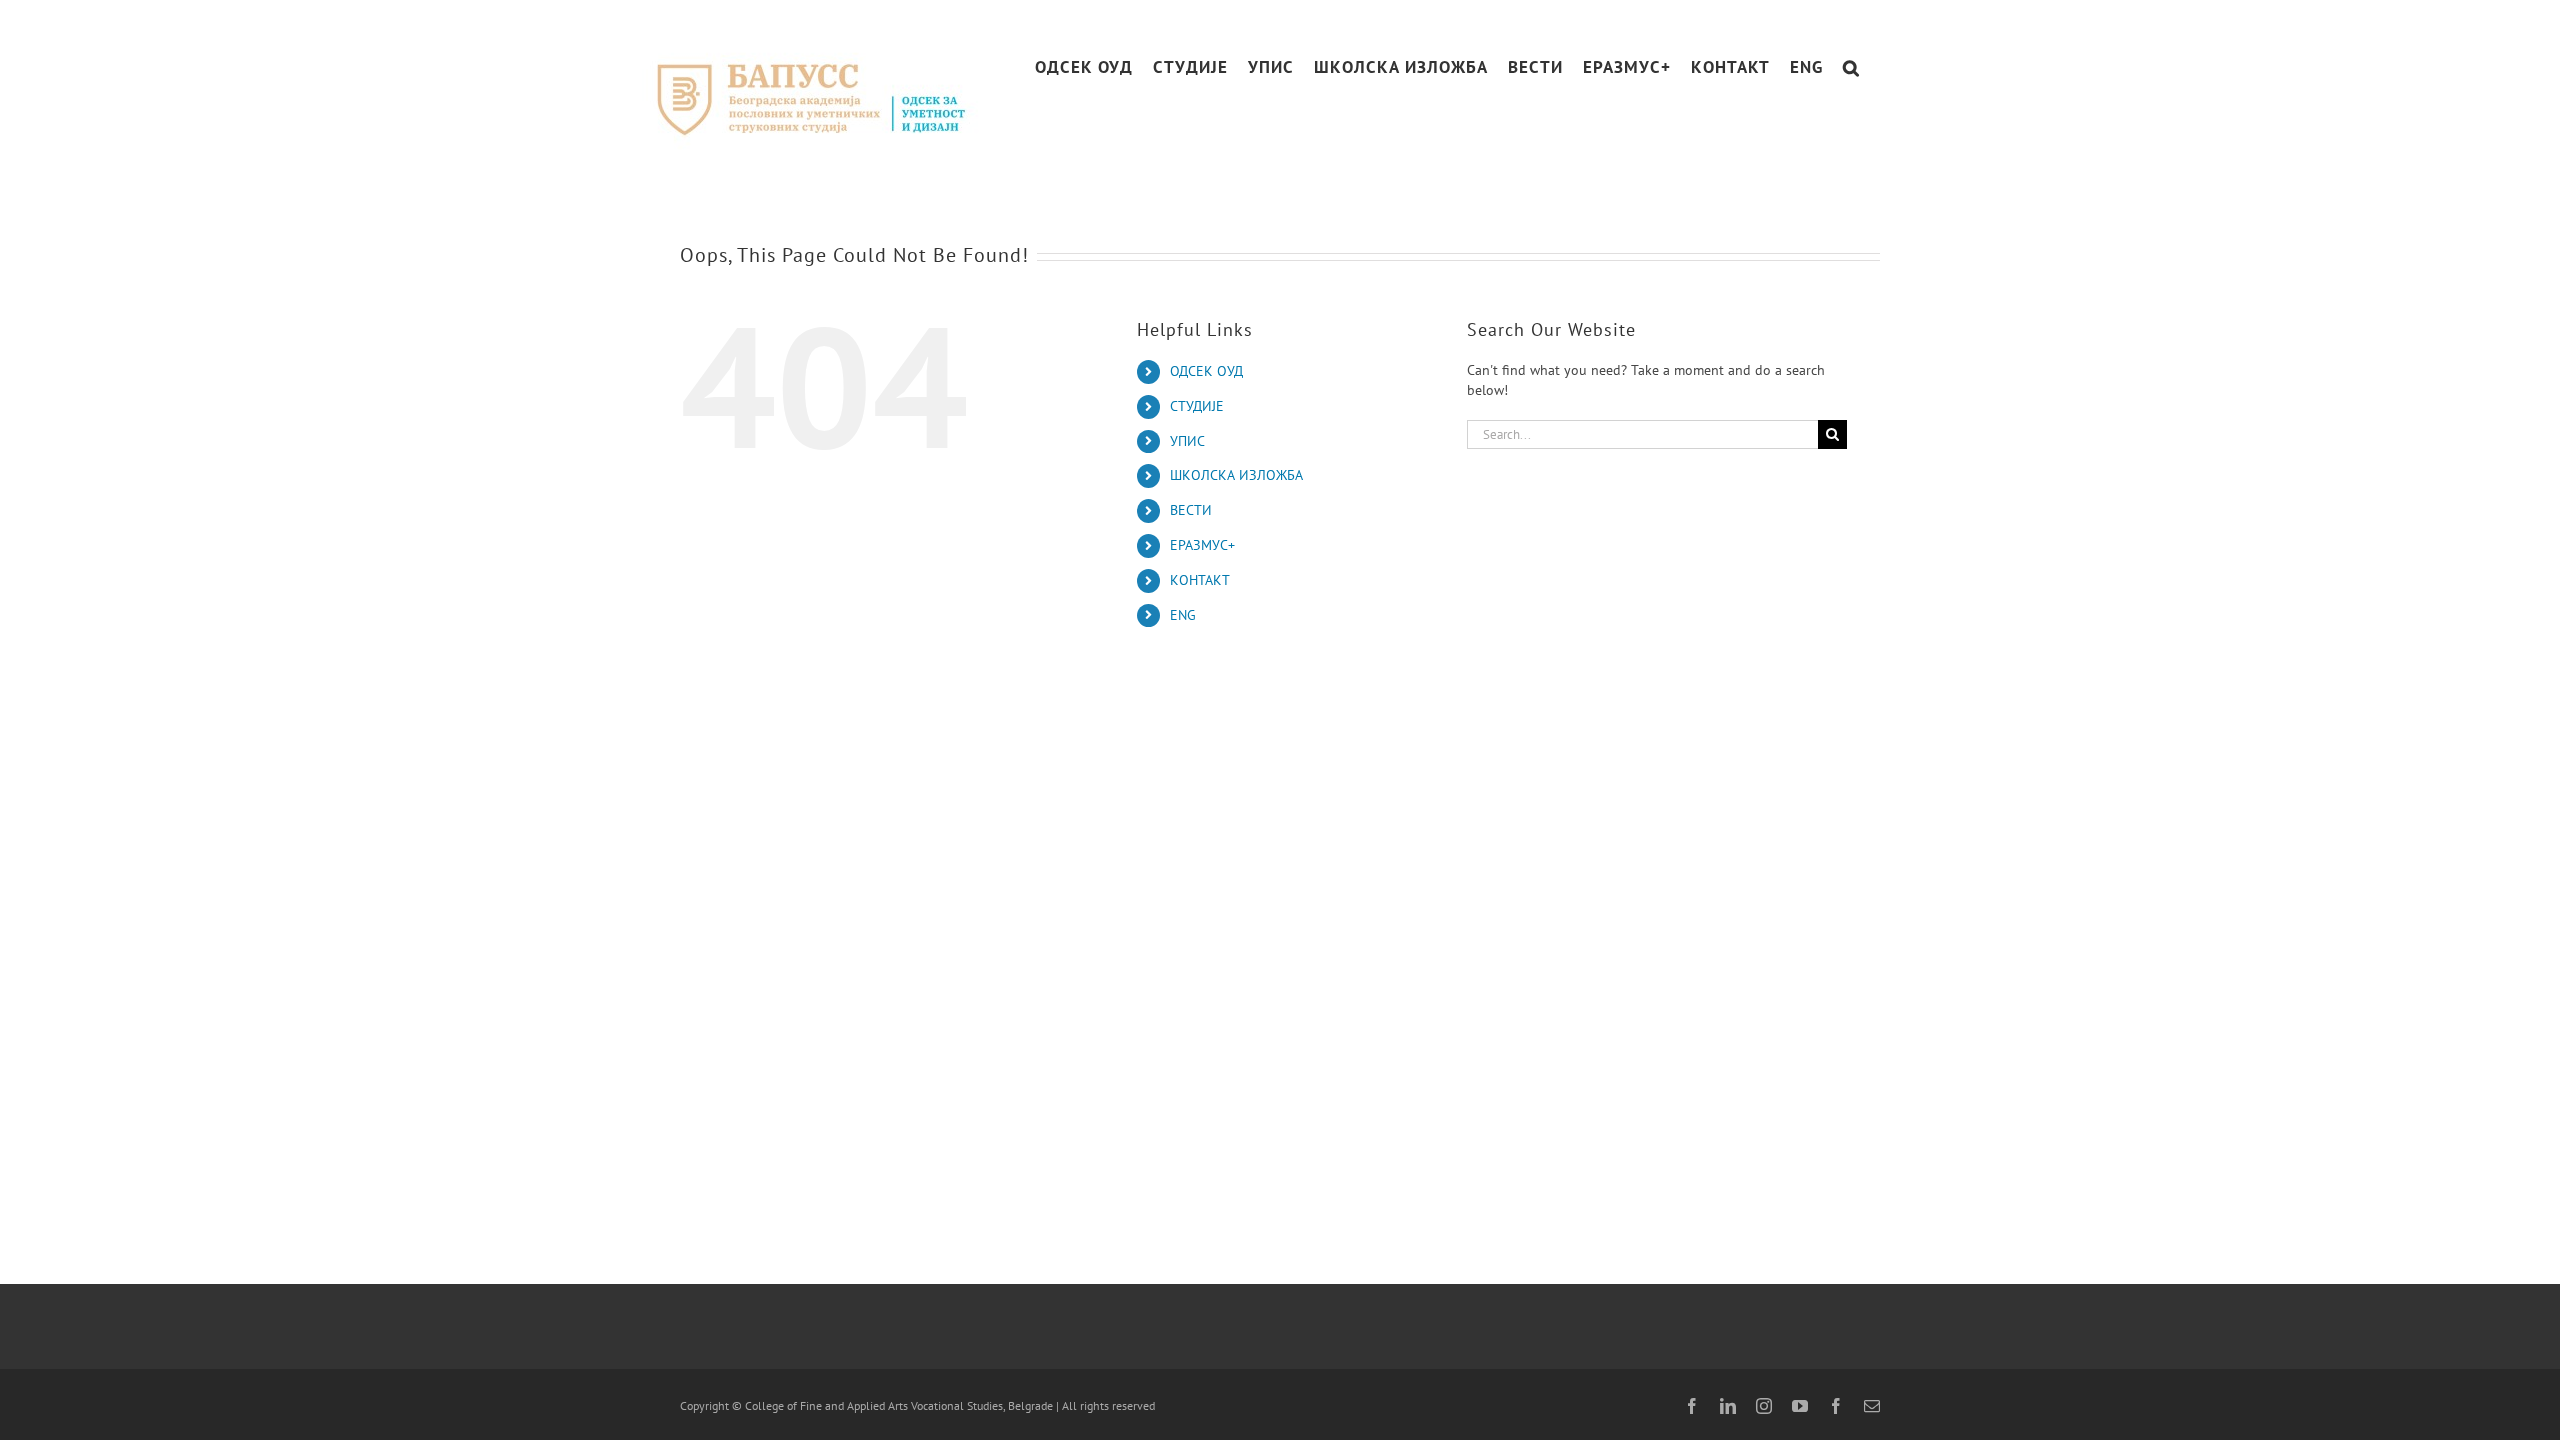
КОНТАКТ (1200, 580)
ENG (1183, 615)
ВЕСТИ (1191, 510)
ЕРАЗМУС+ (1202, 545)
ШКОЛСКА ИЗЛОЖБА (1236, 475)
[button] (1851, 67)
